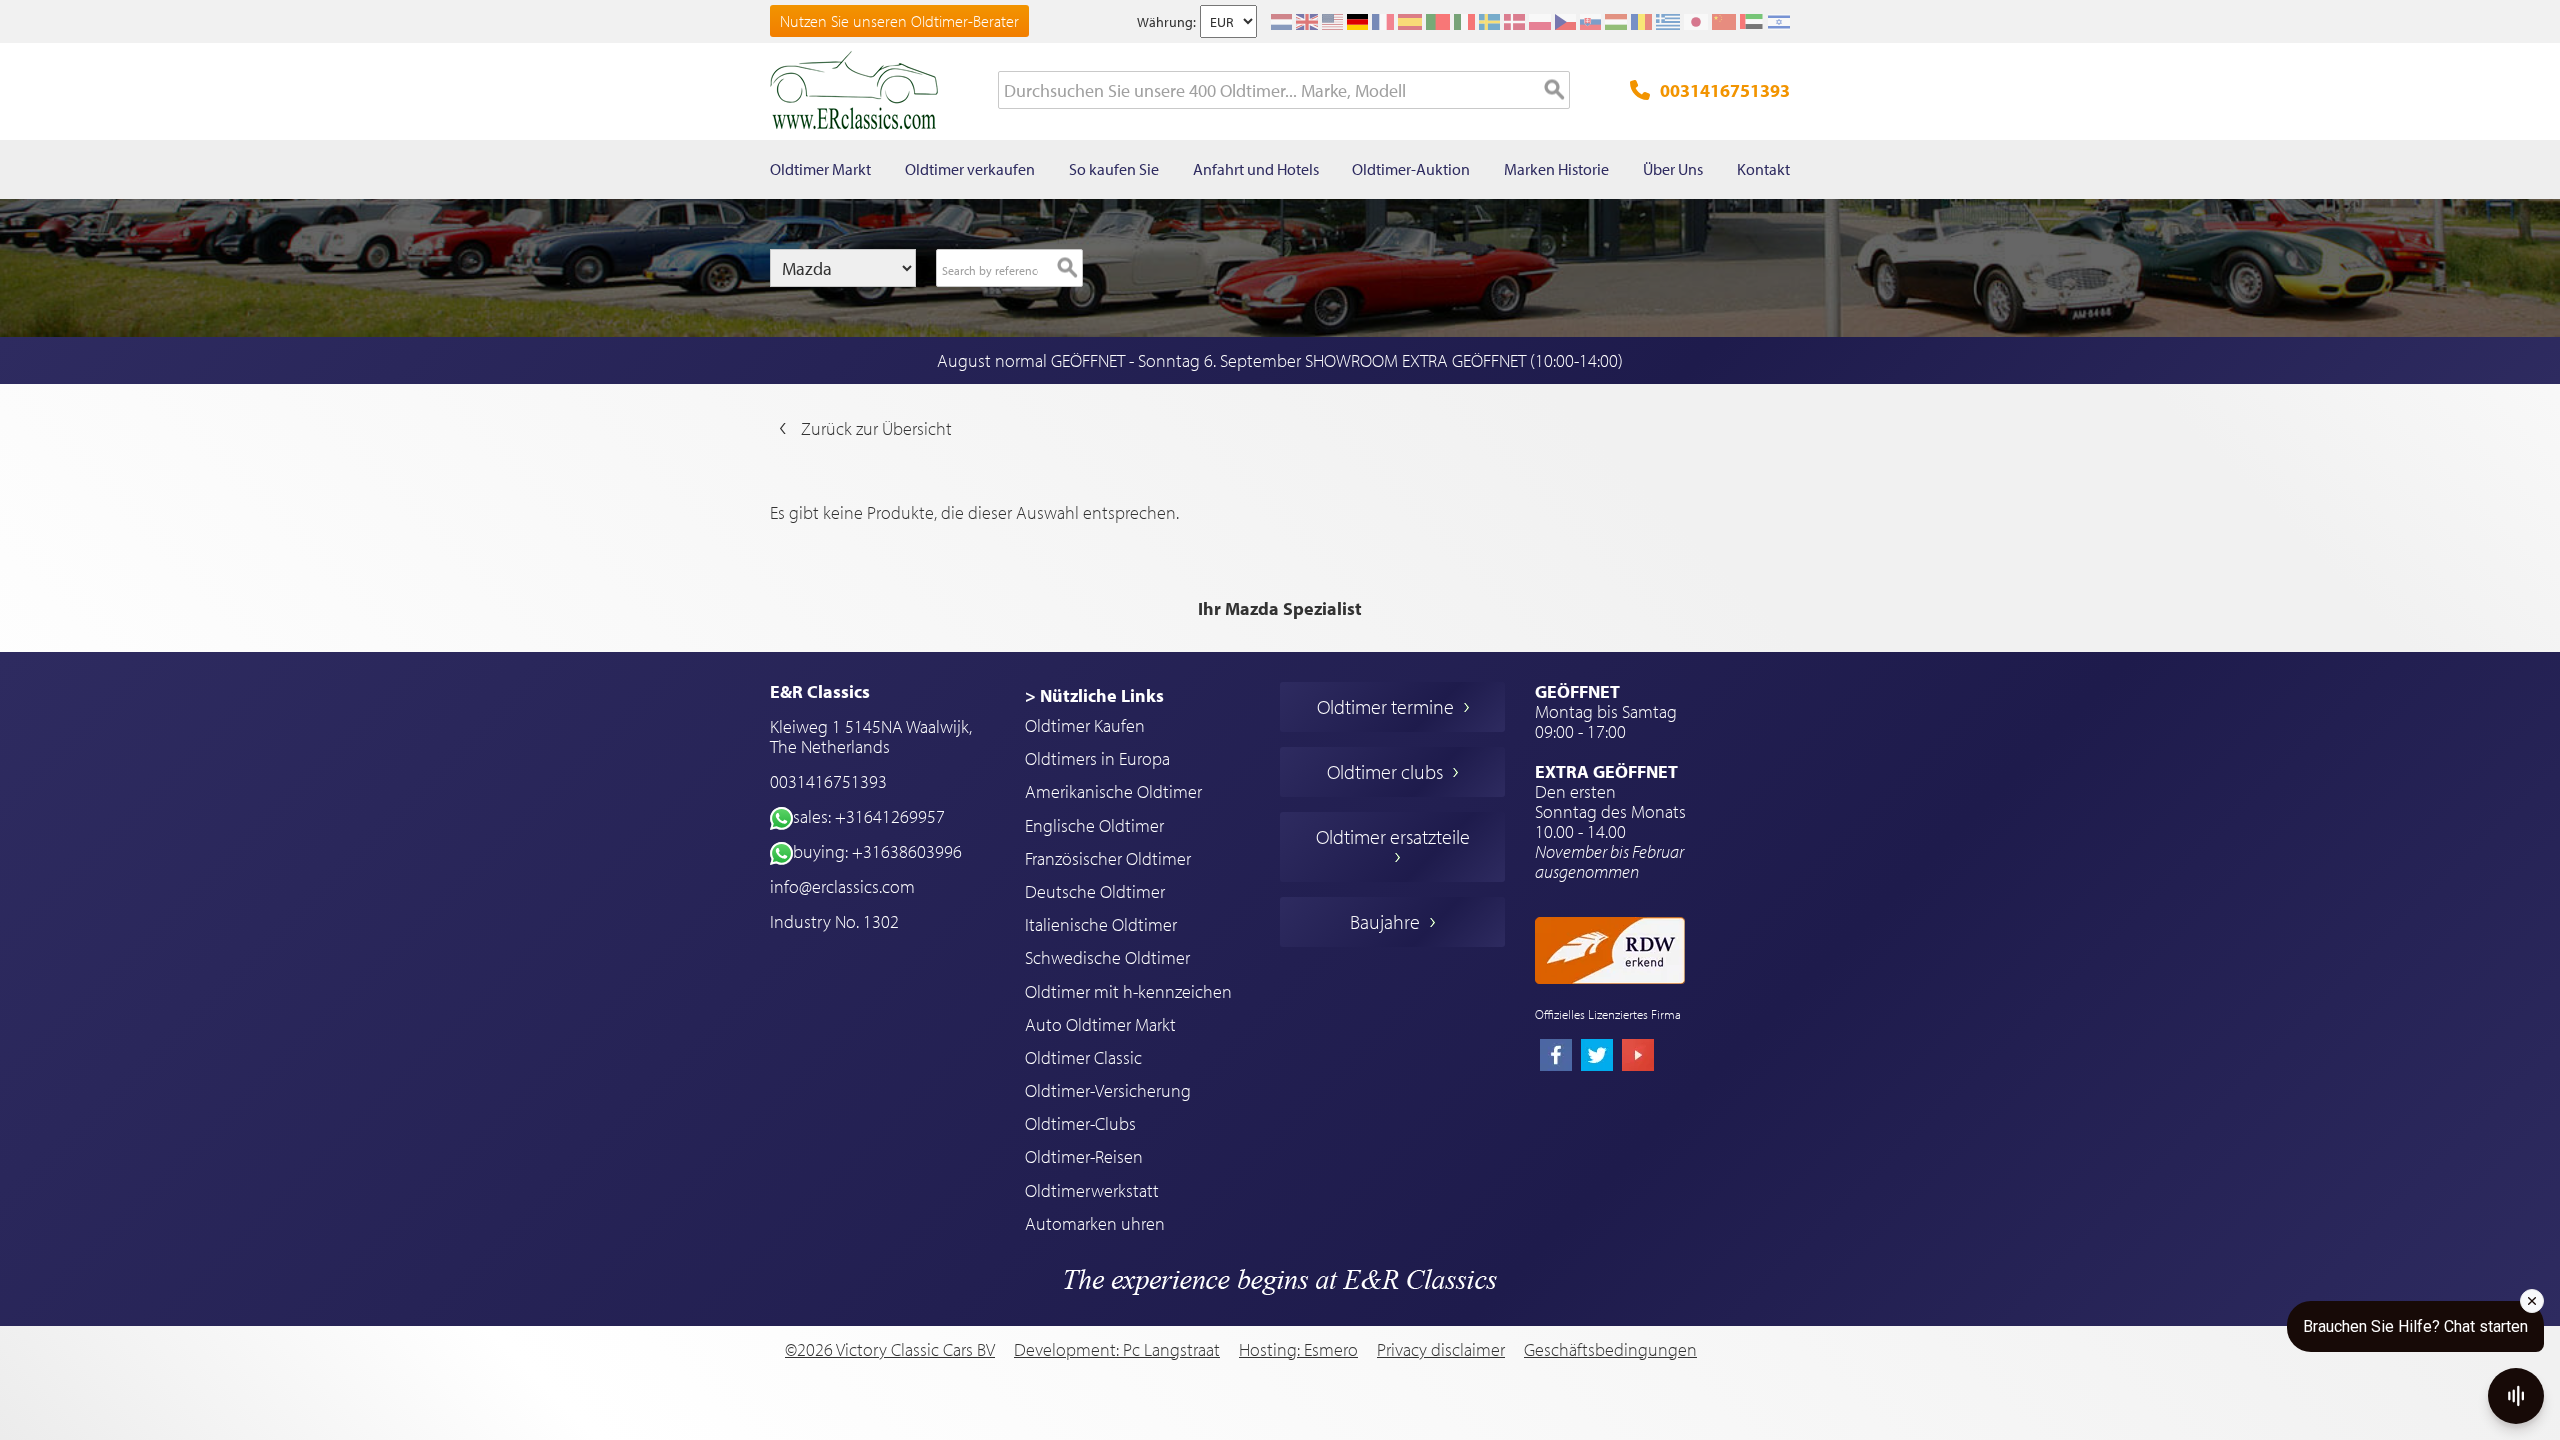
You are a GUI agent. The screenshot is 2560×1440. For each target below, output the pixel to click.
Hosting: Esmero (1298, 1349)
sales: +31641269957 (869, 816)
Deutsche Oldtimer (1095, 891)
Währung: (1166, 22)
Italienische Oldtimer (1101, 924)
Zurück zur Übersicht (876, 428)
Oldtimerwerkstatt (1092, 1190)
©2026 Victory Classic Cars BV (890, 1349)
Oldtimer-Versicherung (1108, 1090)
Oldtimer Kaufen (1085, 725)
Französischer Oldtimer (1108, 858)
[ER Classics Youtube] (1638, 1057)
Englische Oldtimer (1094, 825)
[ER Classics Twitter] (1597, 1057)
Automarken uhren (1095, 1223)
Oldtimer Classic (1083, 1057)
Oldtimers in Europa (1097, 758)
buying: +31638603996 (877, 851)
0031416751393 (1725, 90)
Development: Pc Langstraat (1117, 1349)
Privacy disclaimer (1441, 1350)
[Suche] (1555, 91)
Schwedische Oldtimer (1107, 957)
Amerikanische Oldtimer (1113, 791)
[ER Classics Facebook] (1556, 1057)
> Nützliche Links (1094, 695)
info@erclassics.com (842, 886)
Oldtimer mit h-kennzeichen (1128, 991)
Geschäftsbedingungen (1610, 1350)
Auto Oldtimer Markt (1100, 1024)
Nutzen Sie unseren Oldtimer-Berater (899, 21)
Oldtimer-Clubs (1080, 1123)
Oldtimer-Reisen (1084, 1156)
